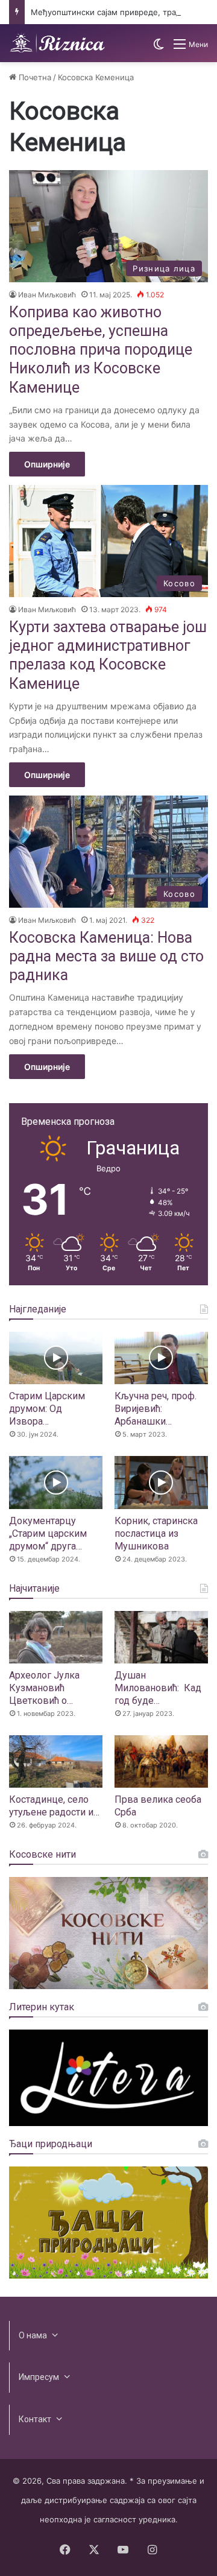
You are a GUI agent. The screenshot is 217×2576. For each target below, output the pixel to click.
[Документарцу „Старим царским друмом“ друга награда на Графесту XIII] (56, 1482)
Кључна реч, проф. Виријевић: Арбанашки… (156, 1409)
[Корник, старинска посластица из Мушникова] (161, 1482)
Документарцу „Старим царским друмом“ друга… (48, 1533)
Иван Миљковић (47, 295)
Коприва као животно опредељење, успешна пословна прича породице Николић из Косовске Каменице (101, 350)
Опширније (47, 464)
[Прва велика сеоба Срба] (161, 1761)
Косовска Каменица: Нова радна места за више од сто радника (106, 957)
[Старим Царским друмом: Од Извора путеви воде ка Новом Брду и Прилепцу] (56, 1358)
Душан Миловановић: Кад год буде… (158, 1688)
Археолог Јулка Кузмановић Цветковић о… (44, 1688)
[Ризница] (57, 43)
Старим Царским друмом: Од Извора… (47, 1409)
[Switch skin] (159, 49)
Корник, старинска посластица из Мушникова (156, 1533)
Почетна (34, 77)
